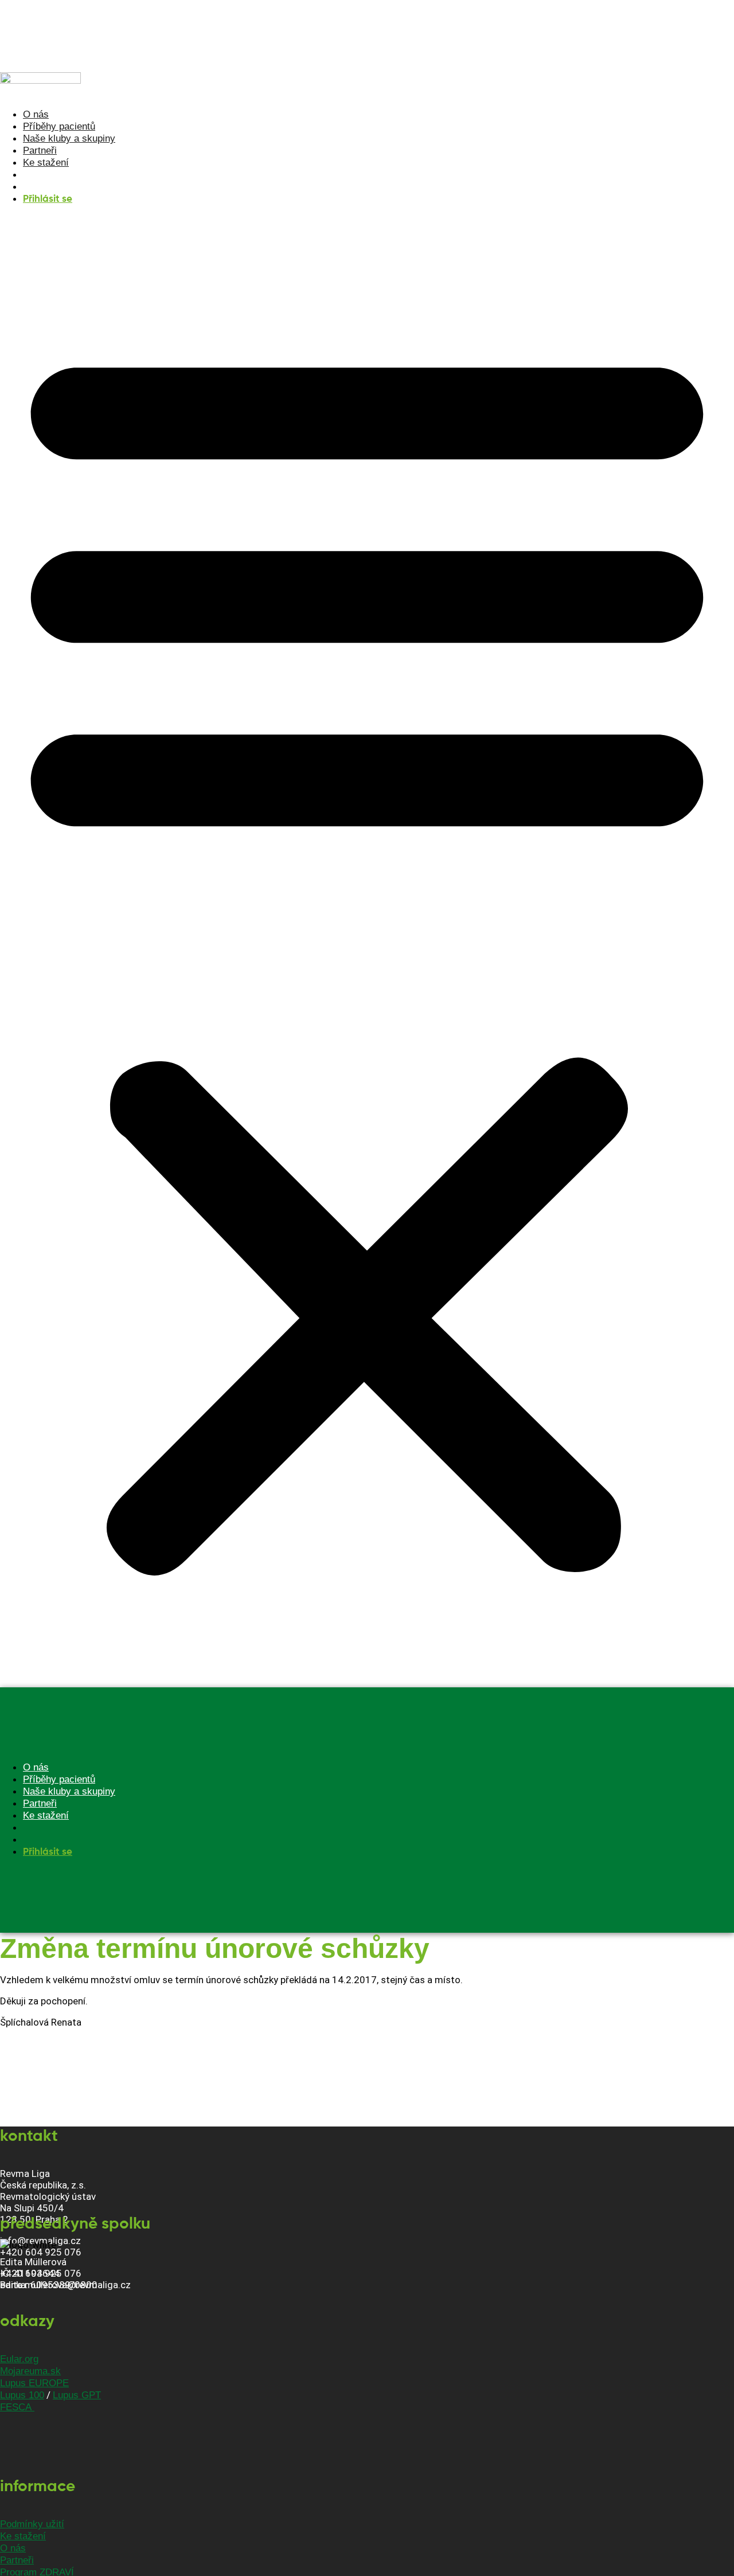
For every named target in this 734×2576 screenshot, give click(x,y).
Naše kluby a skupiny (69, 138)
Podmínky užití (32, 2524)
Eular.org (19, 2359)
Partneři (40, 151)
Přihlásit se (48, 199)
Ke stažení (46, 163)
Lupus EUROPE (34, 2383)
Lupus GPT (77, 2395)
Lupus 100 (22, 2395)
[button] (367, 951)
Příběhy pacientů (59, 126)
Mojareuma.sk (30, 2371)
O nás (36, 114)
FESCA (17, 2407)
